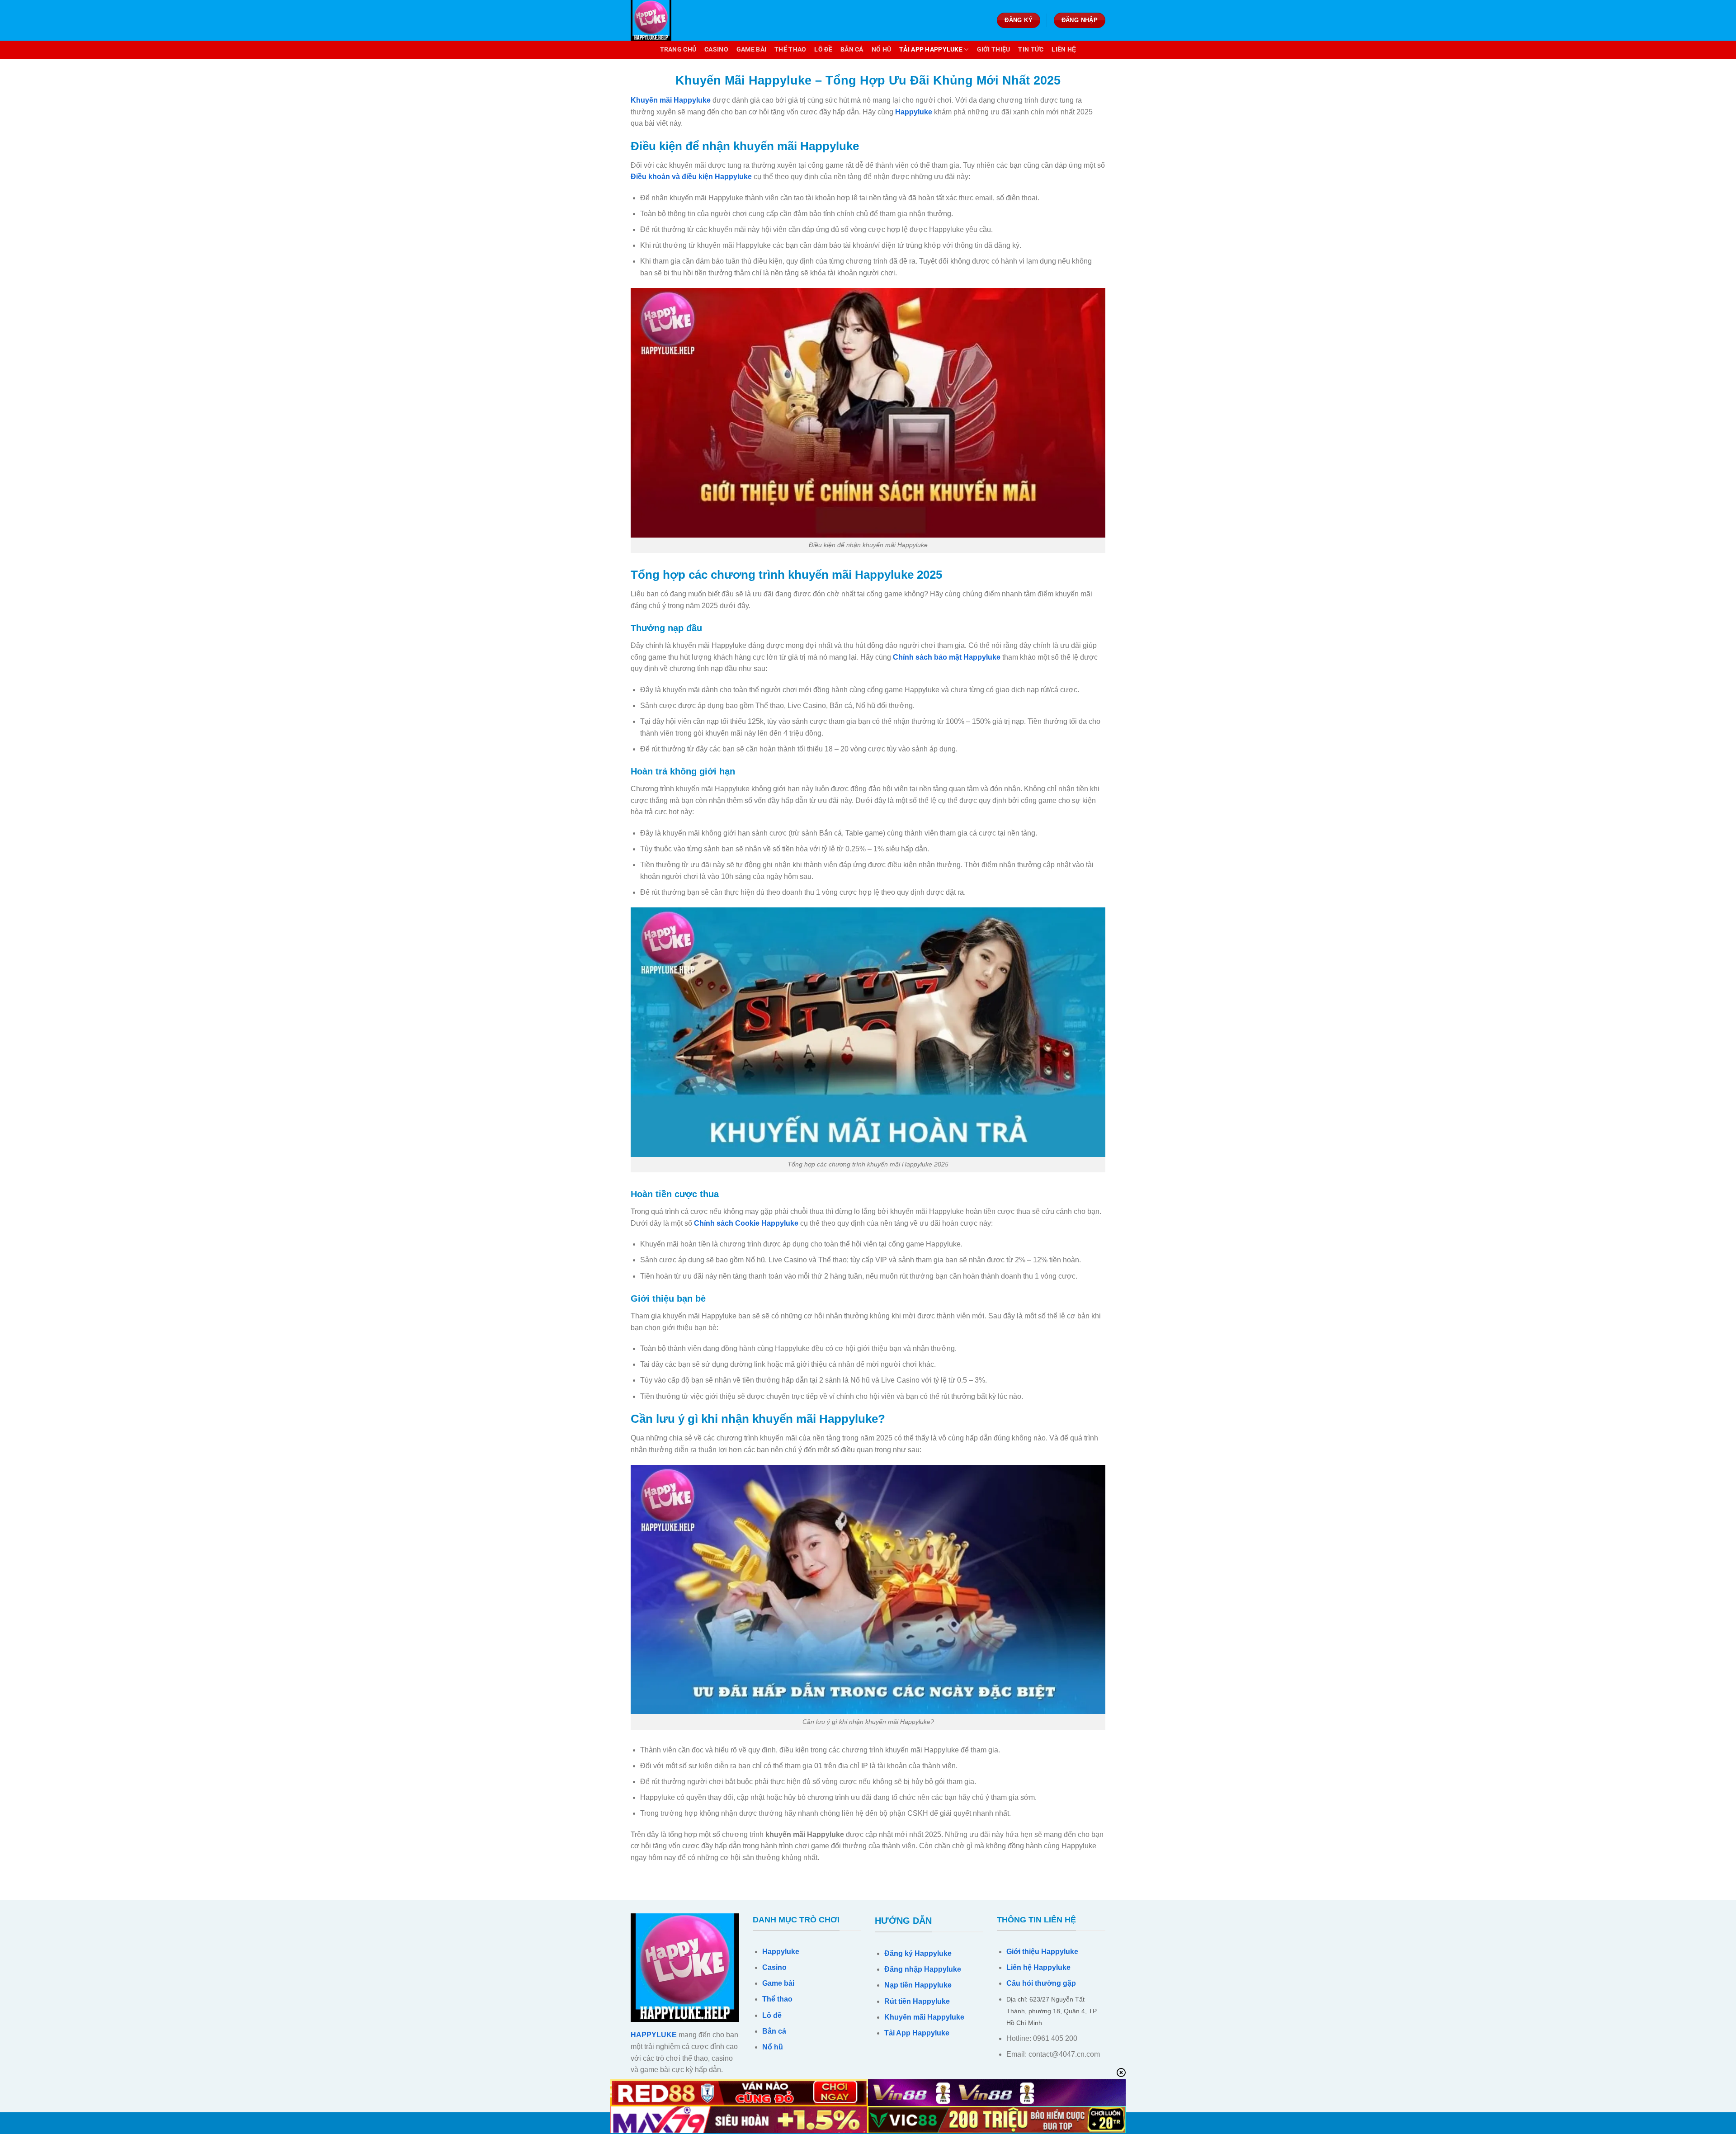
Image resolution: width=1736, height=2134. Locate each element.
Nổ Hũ (881, 50)
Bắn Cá (852, 50)
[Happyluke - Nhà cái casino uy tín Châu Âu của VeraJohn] (676, 20)
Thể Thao (790, 50)
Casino (716, 50)
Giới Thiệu (994, 50)
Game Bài (751, 50)
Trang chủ (678, 50)
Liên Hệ (1064, 50)
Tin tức (1031, 50)
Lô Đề (823, 50)
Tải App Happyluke (931, 50)
